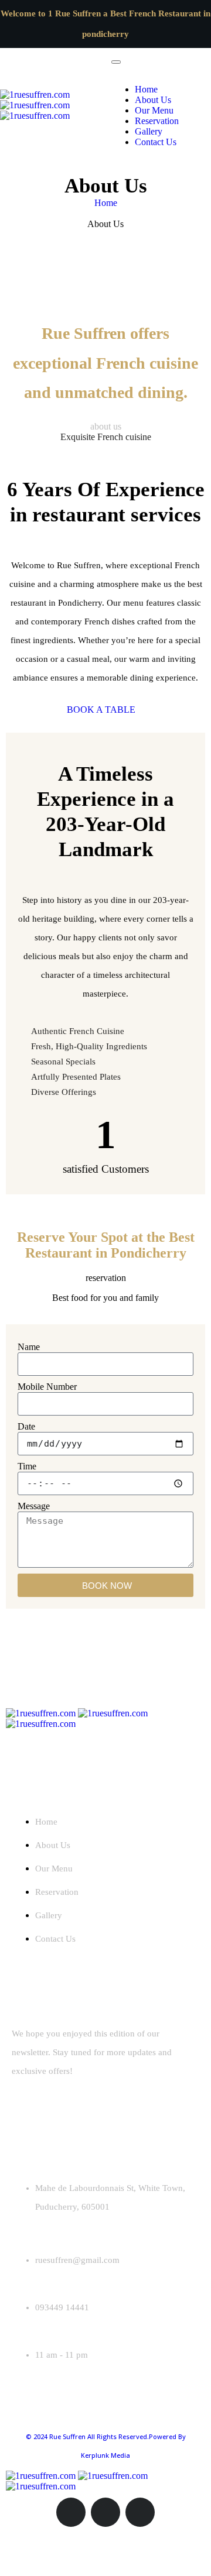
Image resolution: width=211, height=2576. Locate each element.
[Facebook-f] (105, 2512)
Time (27, 1466)
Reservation (157, 121)
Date (26, 1426)
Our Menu (154, 110)
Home (146, 89)
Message (34, 1506)
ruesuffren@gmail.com (77, 2260)
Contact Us (156, 142)
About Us (153, 100)
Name (29, 1347)
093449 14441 (62, 2307)
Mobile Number (47, 1387)
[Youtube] (140, 2512)
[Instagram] (71, 2512)
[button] (106, 710)
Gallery (149, 131)
